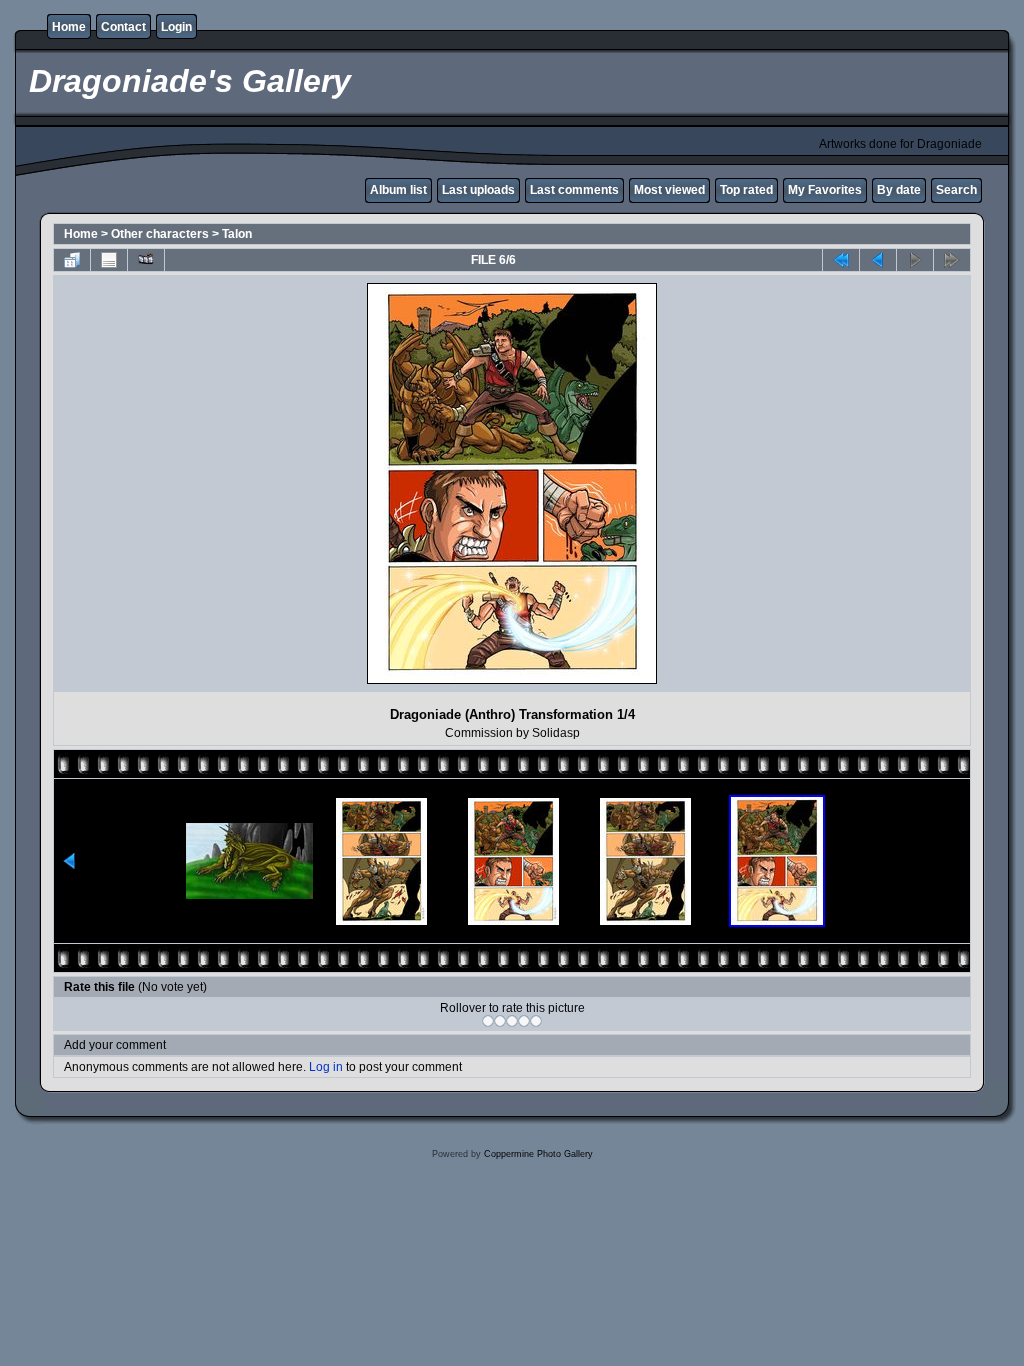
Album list (398, 190)
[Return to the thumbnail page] (72, 260)
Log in (326, 1067)
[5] (536, 1021)
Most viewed (669, 190)
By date (899, 190)
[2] (500, 1021)
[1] (488, 1021)
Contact (123, 27)
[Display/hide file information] (109, 260)
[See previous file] (878, 260)
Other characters (160, 234)
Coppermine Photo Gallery (538, 1154)
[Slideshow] (146, 260)
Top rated (746, 190)
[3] (512, 1021)
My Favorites (825, 190)
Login (176, 27)
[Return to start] (841, 260)
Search (956, 190)
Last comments (574, 190)
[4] (524, 1021)
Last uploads (478, 190)
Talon (237, 234)
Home (69, 27)
